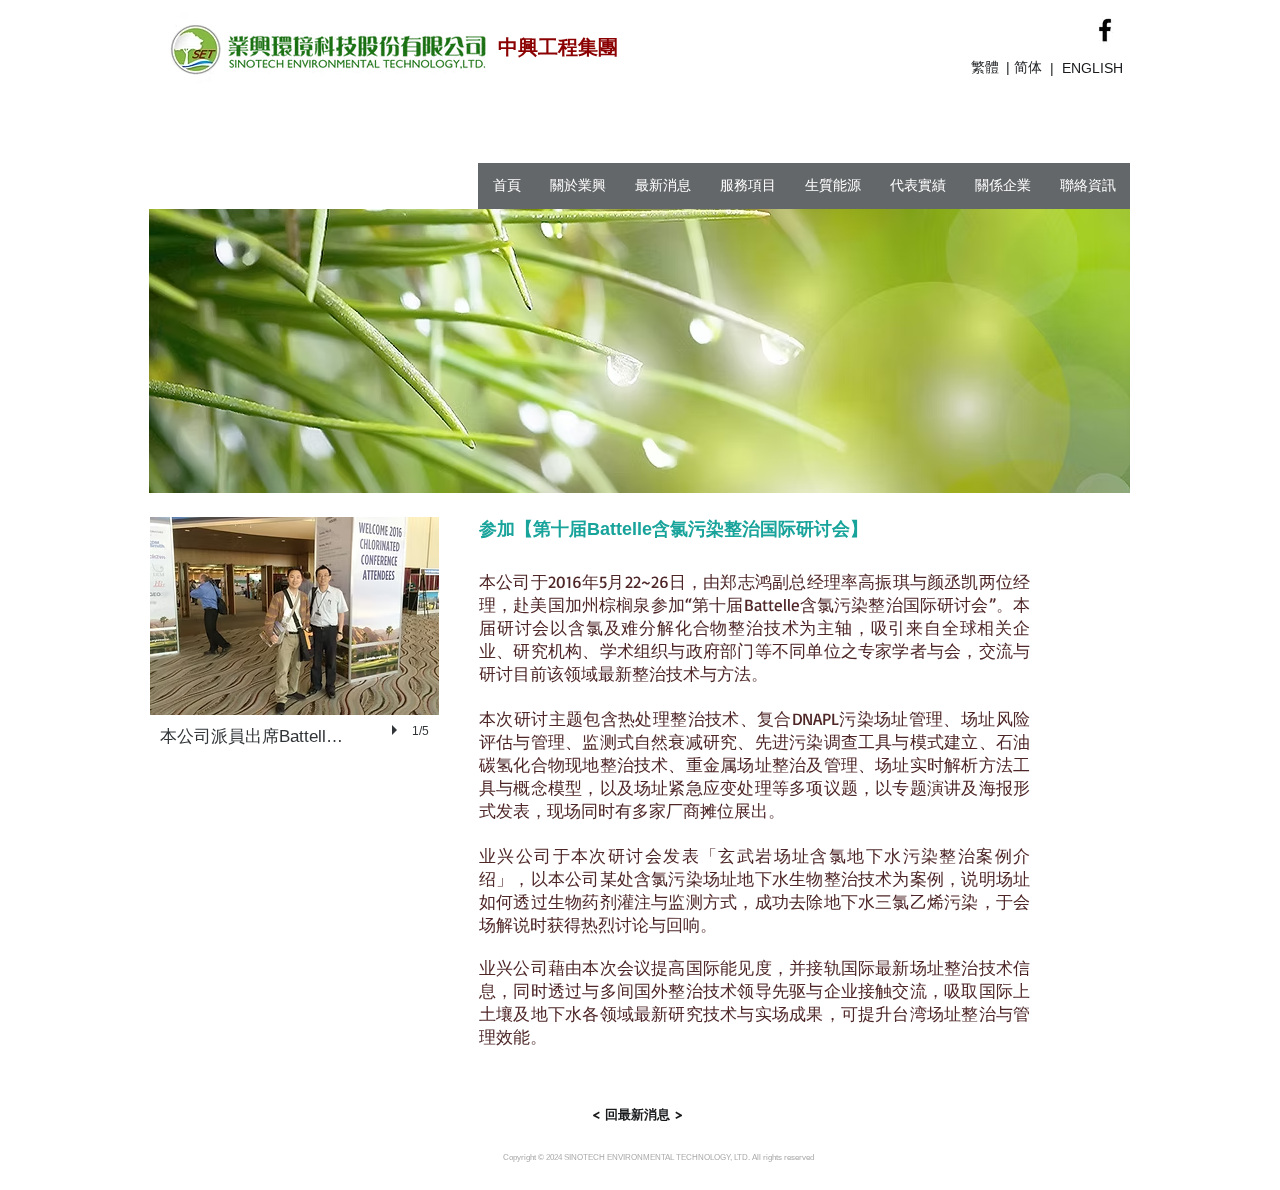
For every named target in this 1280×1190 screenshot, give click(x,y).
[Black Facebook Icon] (1105, 30)
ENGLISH (1092, 68)
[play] (397, 730)
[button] (294, 651)
